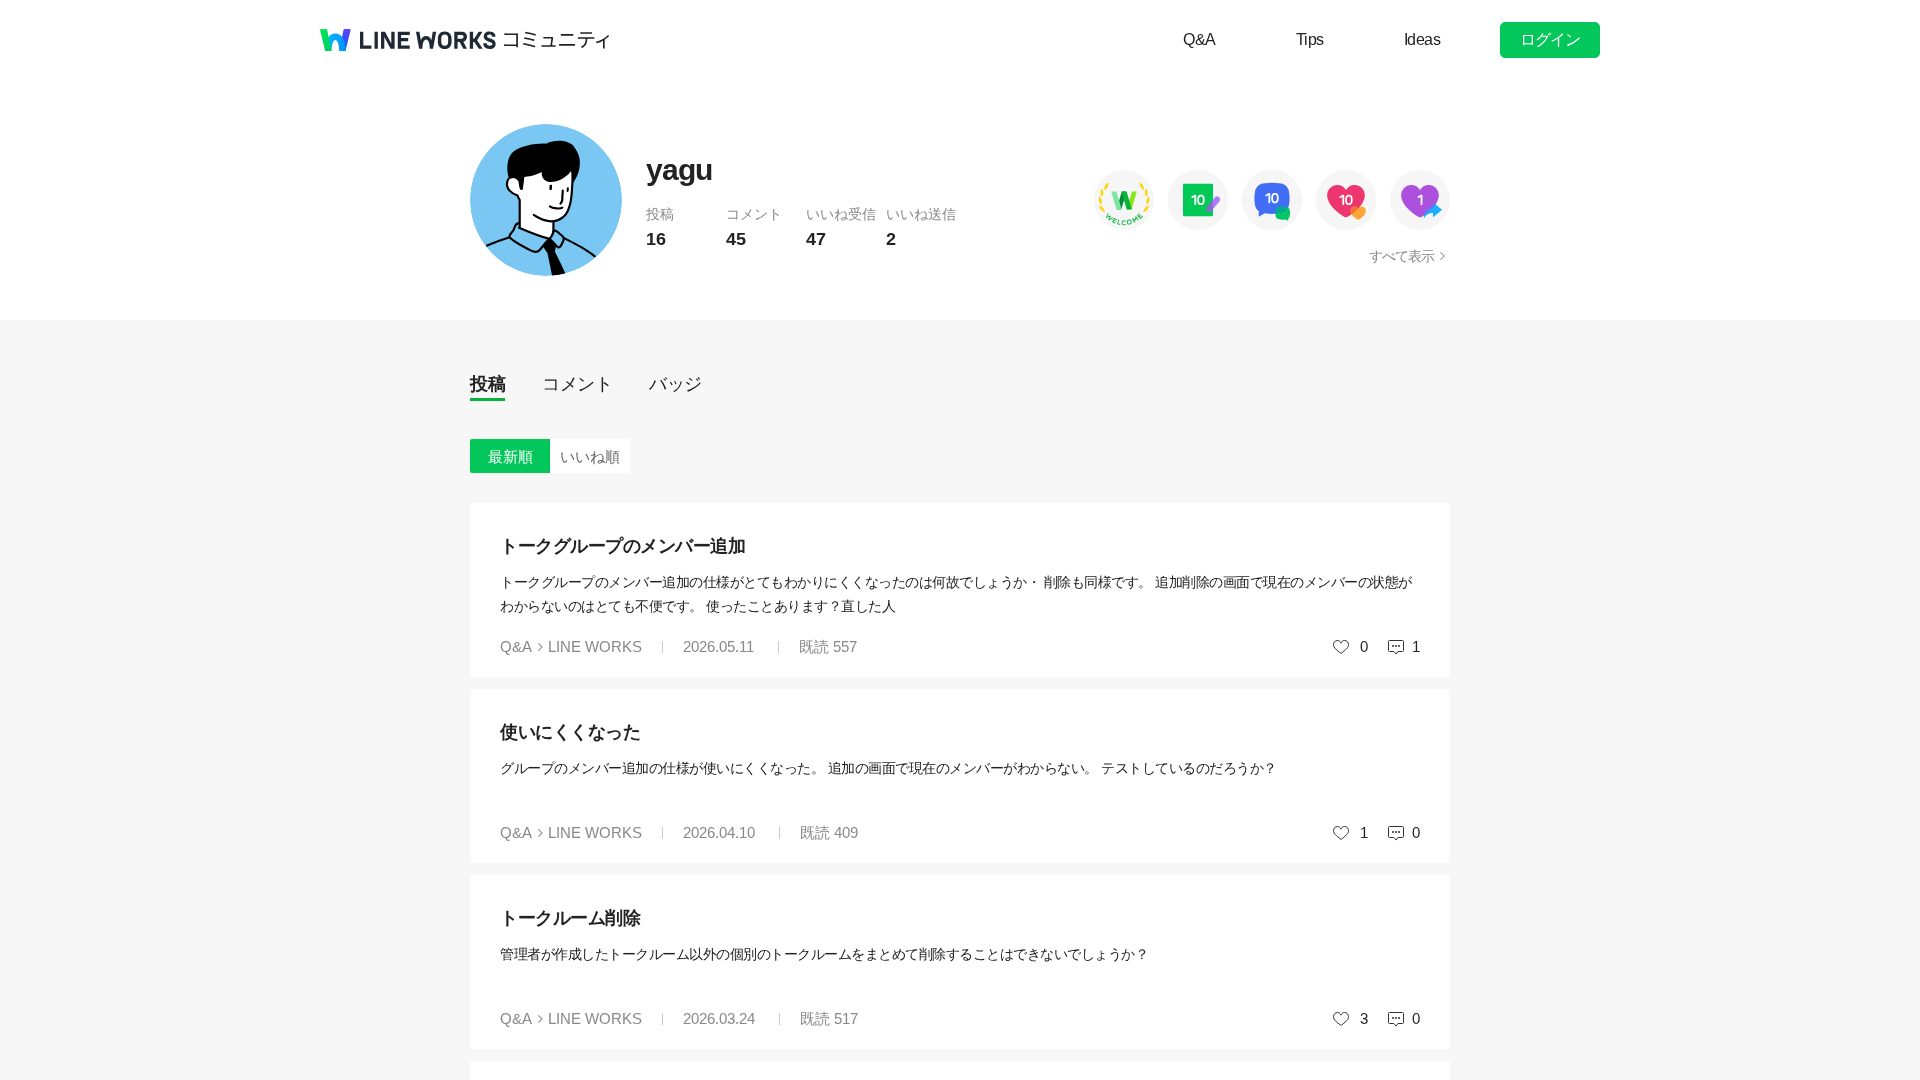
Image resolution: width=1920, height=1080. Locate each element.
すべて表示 (1401, 256)
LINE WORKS (595, 646)
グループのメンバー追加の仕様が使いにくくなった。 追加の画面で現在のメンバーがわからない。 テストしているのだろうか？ (888, 768)
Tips (1310, 39)
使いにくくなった (570, 732)
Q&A (1199, 39)
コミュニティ (557, 40)
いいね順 (590, 456)
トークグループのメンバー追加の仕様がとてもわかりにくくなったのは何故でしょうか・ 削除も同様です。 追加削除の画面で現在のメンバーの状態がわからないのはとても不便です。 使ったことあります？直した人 (956, 594)
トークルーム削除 (570, 918)
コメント (577, 384)
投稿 (487, 384)
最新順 (510, 456)
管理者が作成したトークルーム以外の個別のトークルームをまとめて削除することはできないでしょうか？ (824, 954)
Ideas (1422, 39)
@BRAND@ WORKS (408, 40)
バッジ (675, 384)
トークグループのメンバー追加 (622, 546)
